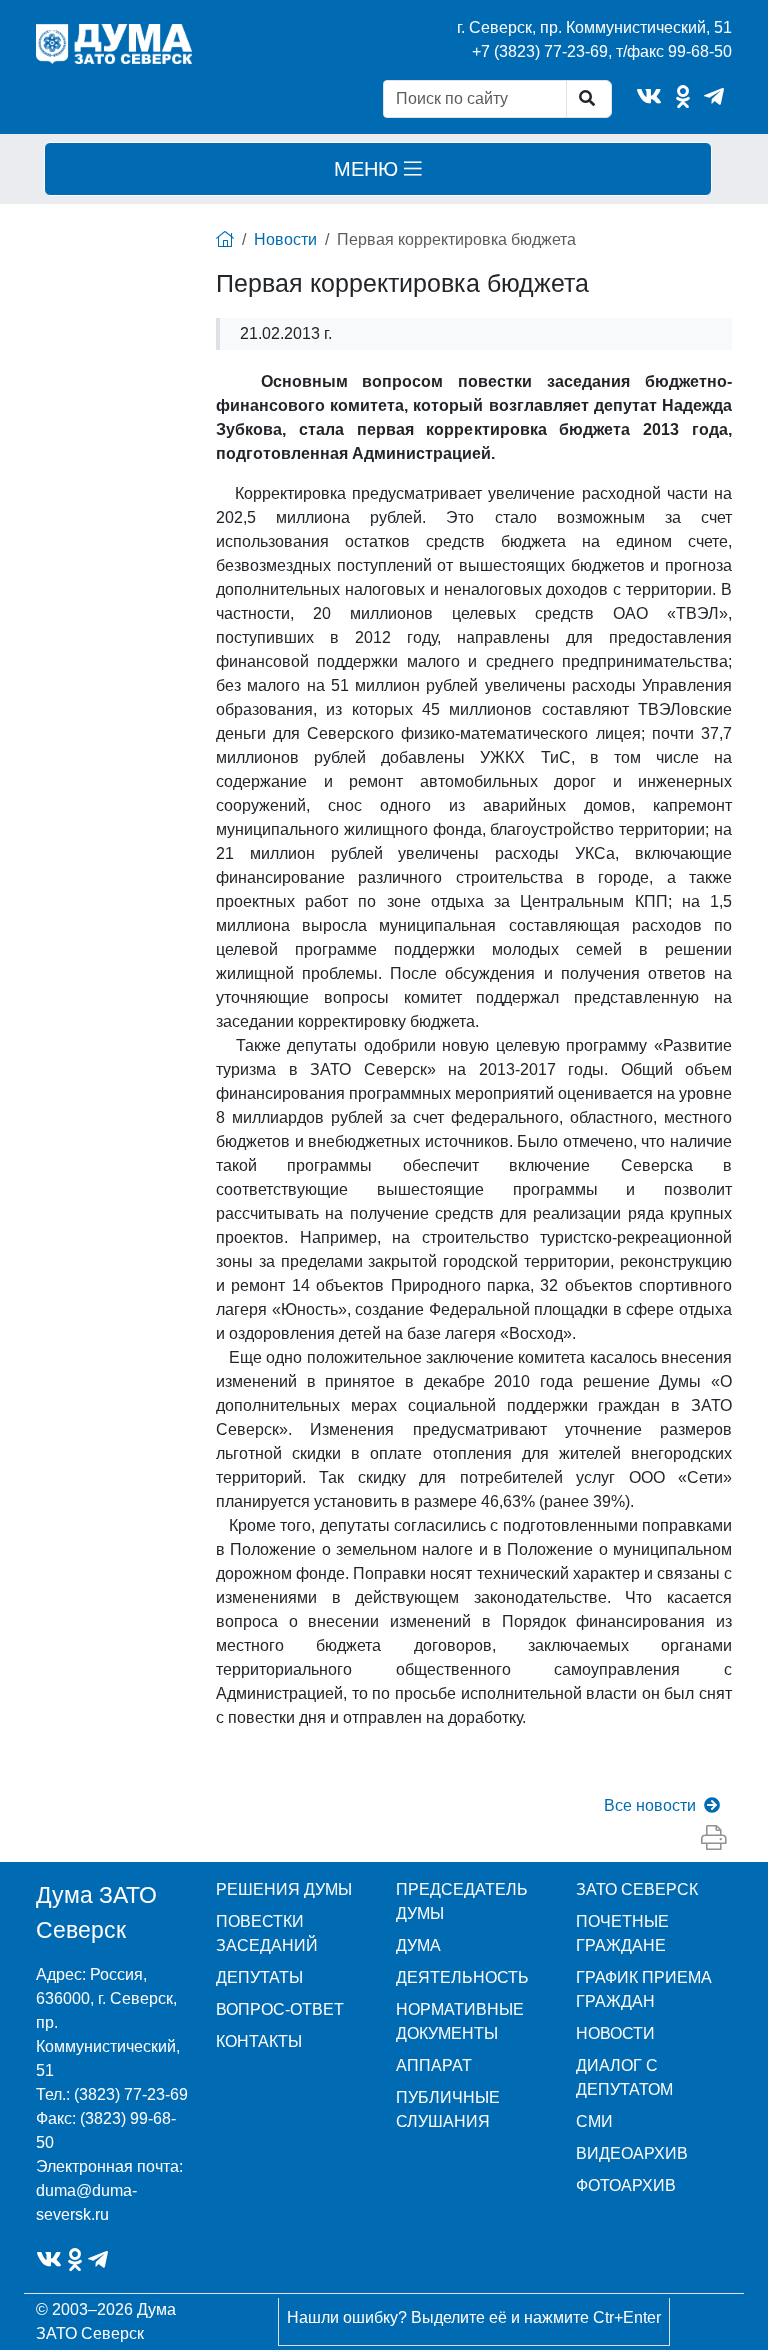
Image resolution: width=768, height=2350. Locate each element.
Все (650, 1805)
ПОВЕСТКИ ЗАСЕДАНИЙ (267, 1933)
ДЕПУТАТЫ (259, 1977)
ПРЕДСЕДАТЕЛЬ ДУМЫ (462, 1901)
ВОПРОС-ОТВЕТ (280, 2009)
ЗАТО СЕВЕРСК (637, 1889)
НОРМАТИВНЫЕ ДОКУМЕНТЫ (460, 2021)
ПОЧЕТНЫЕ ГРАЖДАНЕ (622, 1933)
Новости (285, 239)
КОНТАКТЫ (259, 2041)
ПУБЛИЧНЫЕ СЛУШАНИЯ (448, 2109)
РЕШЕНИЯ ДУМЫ (284, 1889)
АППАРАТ (434, 2065)
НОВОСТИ (615, 2033)
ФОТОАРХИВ (626, 2185)
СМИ (594, 2121)
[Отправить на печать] (713, 1838)
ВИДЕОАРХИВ (632, 2153)
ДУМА (418, 1945)
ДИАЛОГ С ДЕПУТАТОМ (624, 2077)
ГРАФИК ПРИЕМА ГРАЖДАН (644, 1989)
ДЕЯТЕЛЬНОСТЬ (462, 1977)
